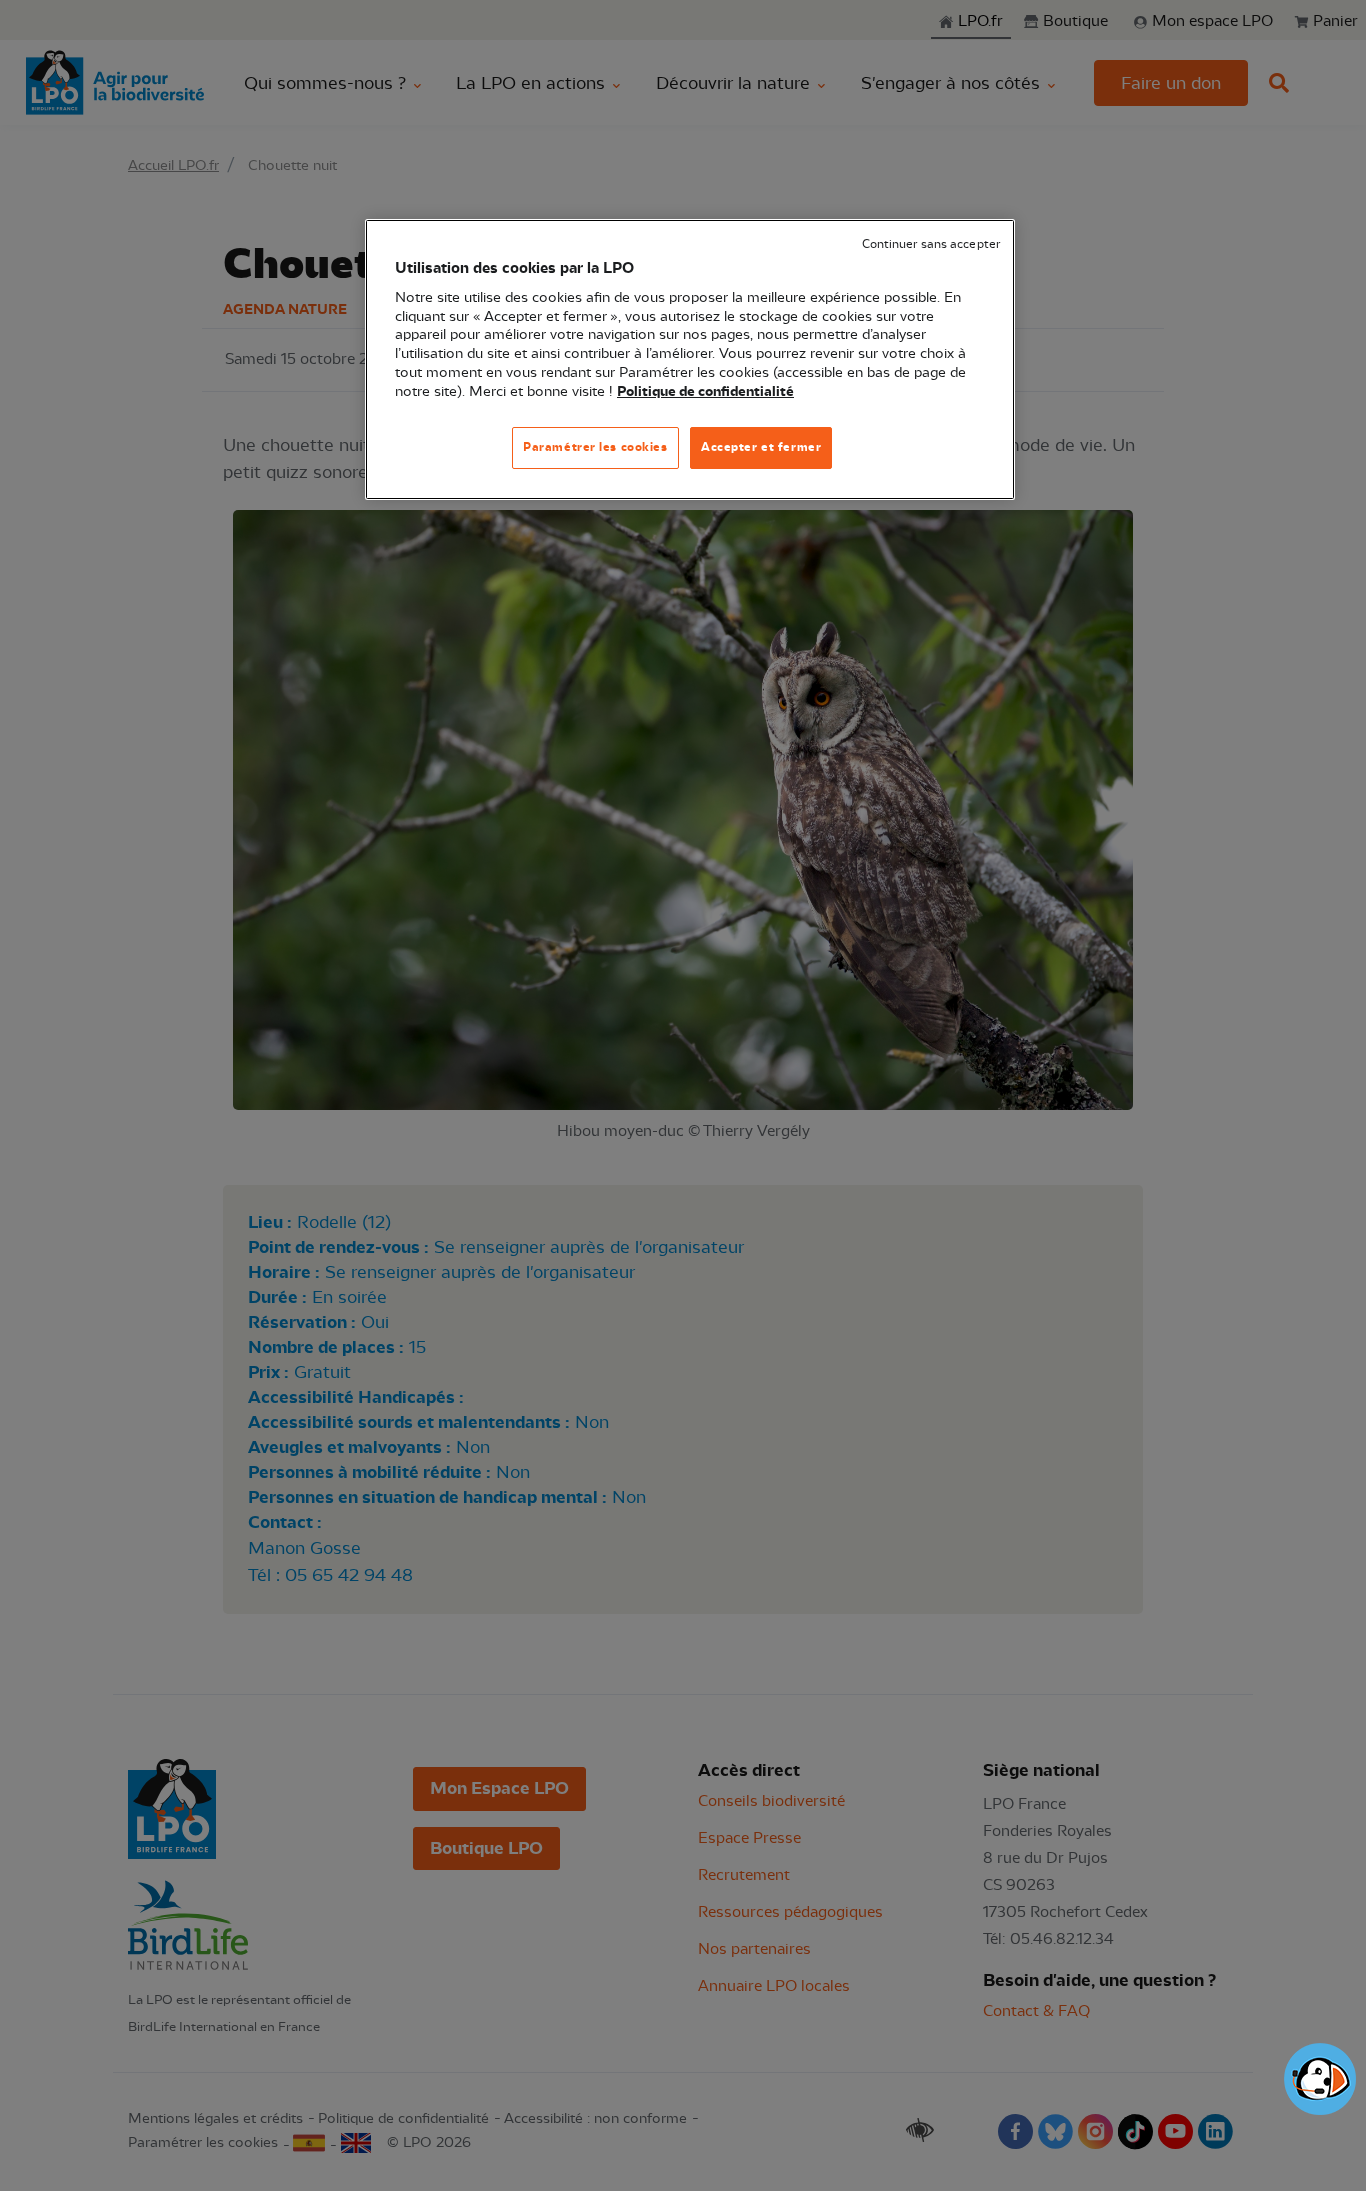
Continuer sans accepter (931, 244)
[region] (690, 359)
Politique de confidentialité (705, 392)
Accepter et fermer (761, 447)
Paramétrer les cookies (595, 447)
